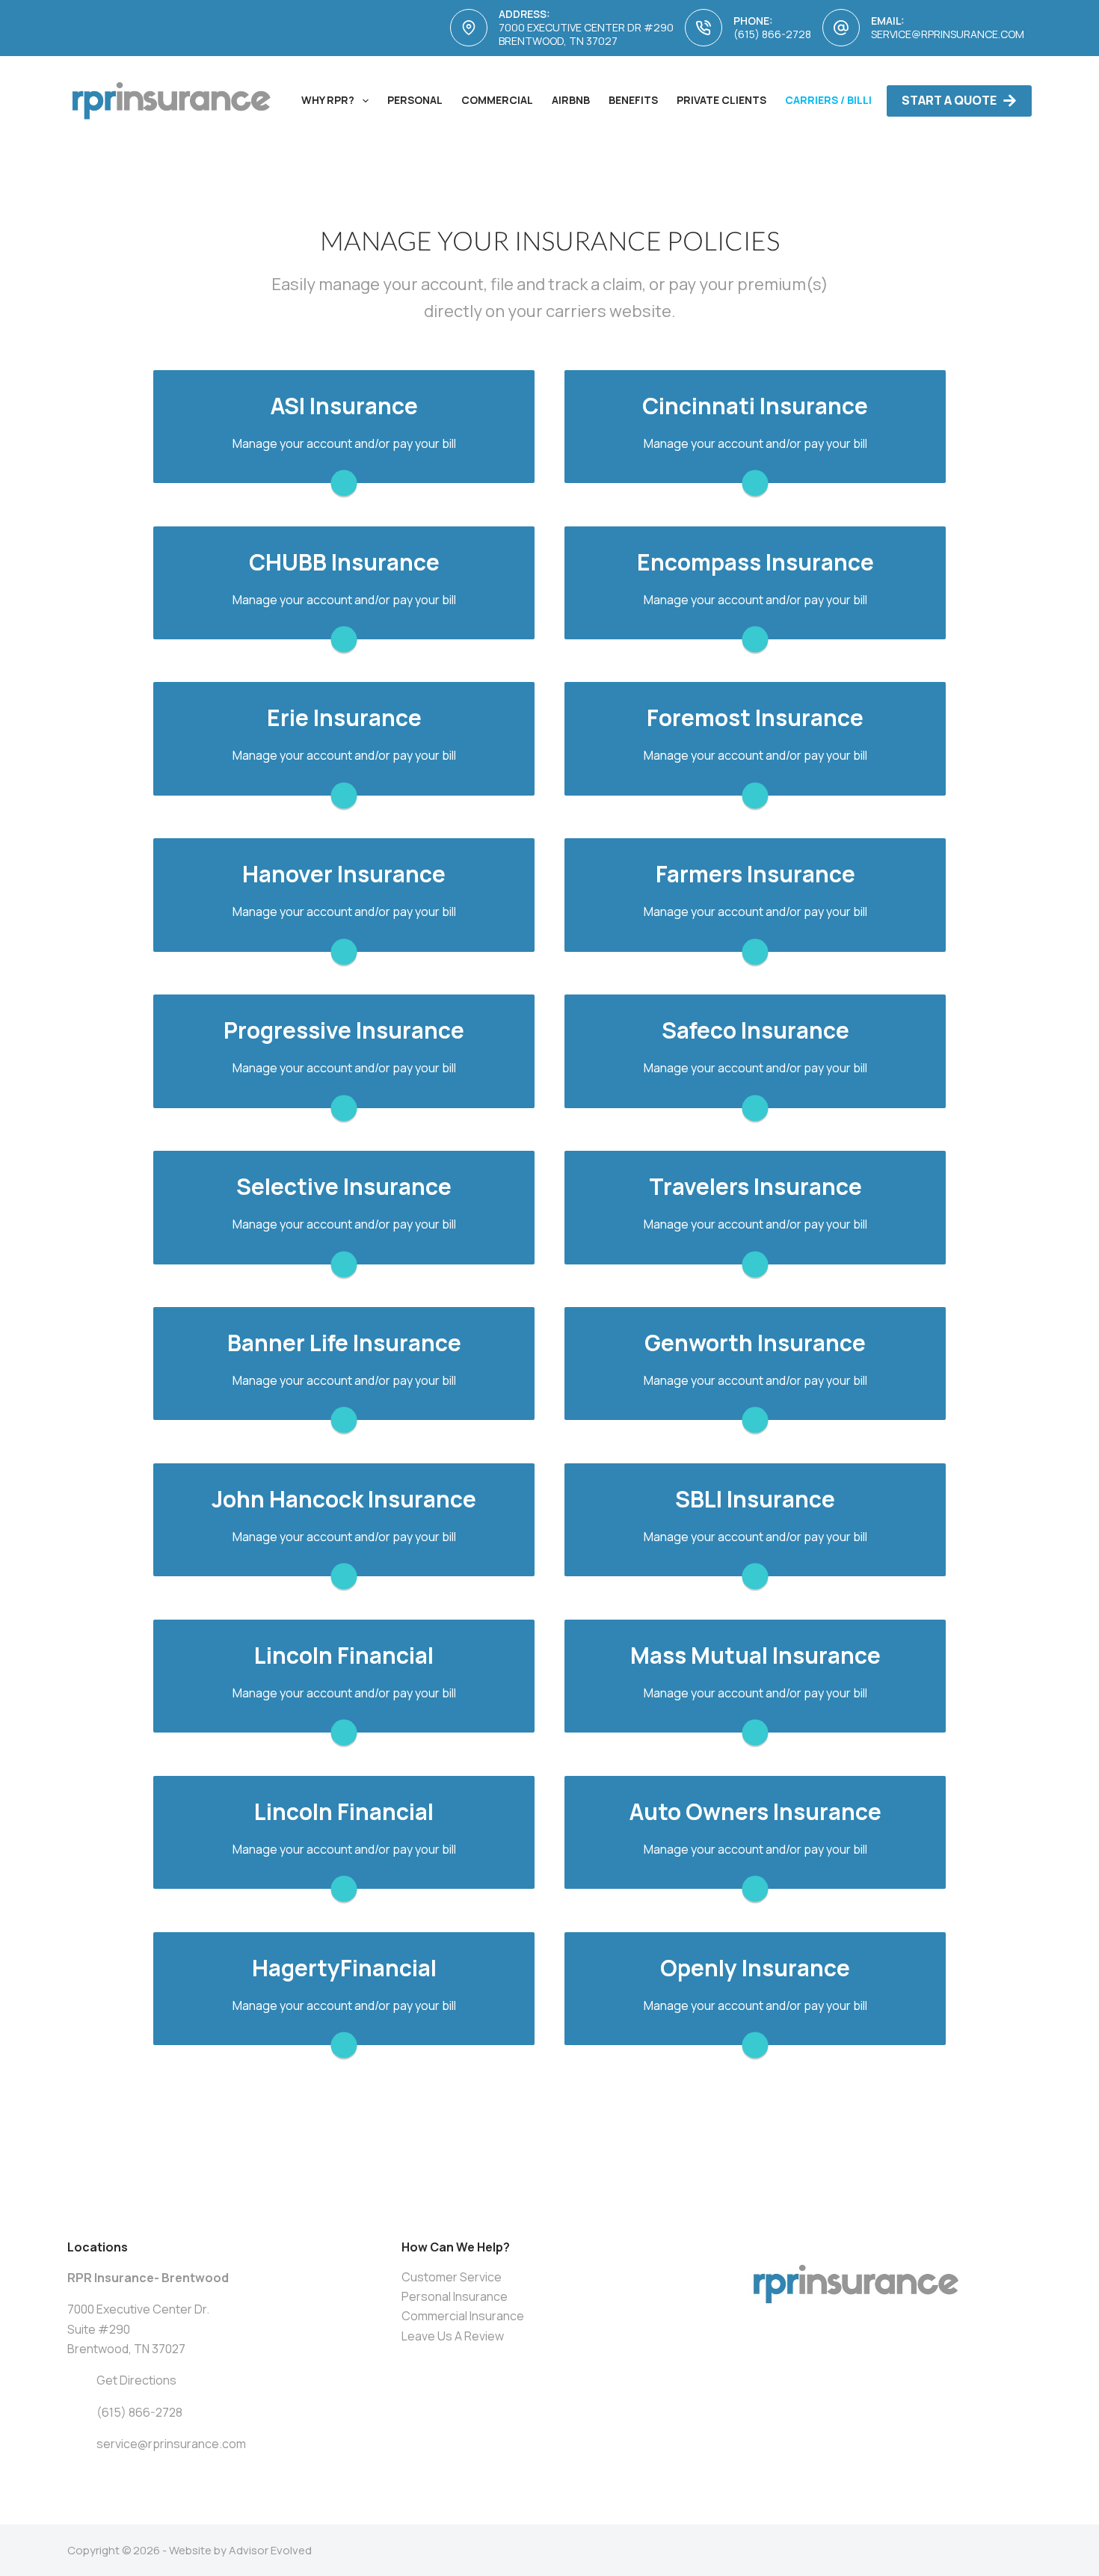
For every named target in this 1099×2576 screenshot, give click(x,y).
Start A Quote (949, 100)
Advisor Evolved (270, 2550)
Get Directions (136, 2380)
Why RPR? (328, 100)
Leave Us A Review (453, 2336)
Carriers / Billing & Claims (862, 100)
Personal (415, 100)
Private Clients (721, 100)
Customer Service (452, 2277)
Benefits (633, 100)
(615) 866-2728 (772, 34)
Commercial (497, 100)
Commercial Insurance (463, 2316)
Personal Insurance (455, 2296)
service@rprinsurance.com (948, 34)
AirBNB (571, 100)
